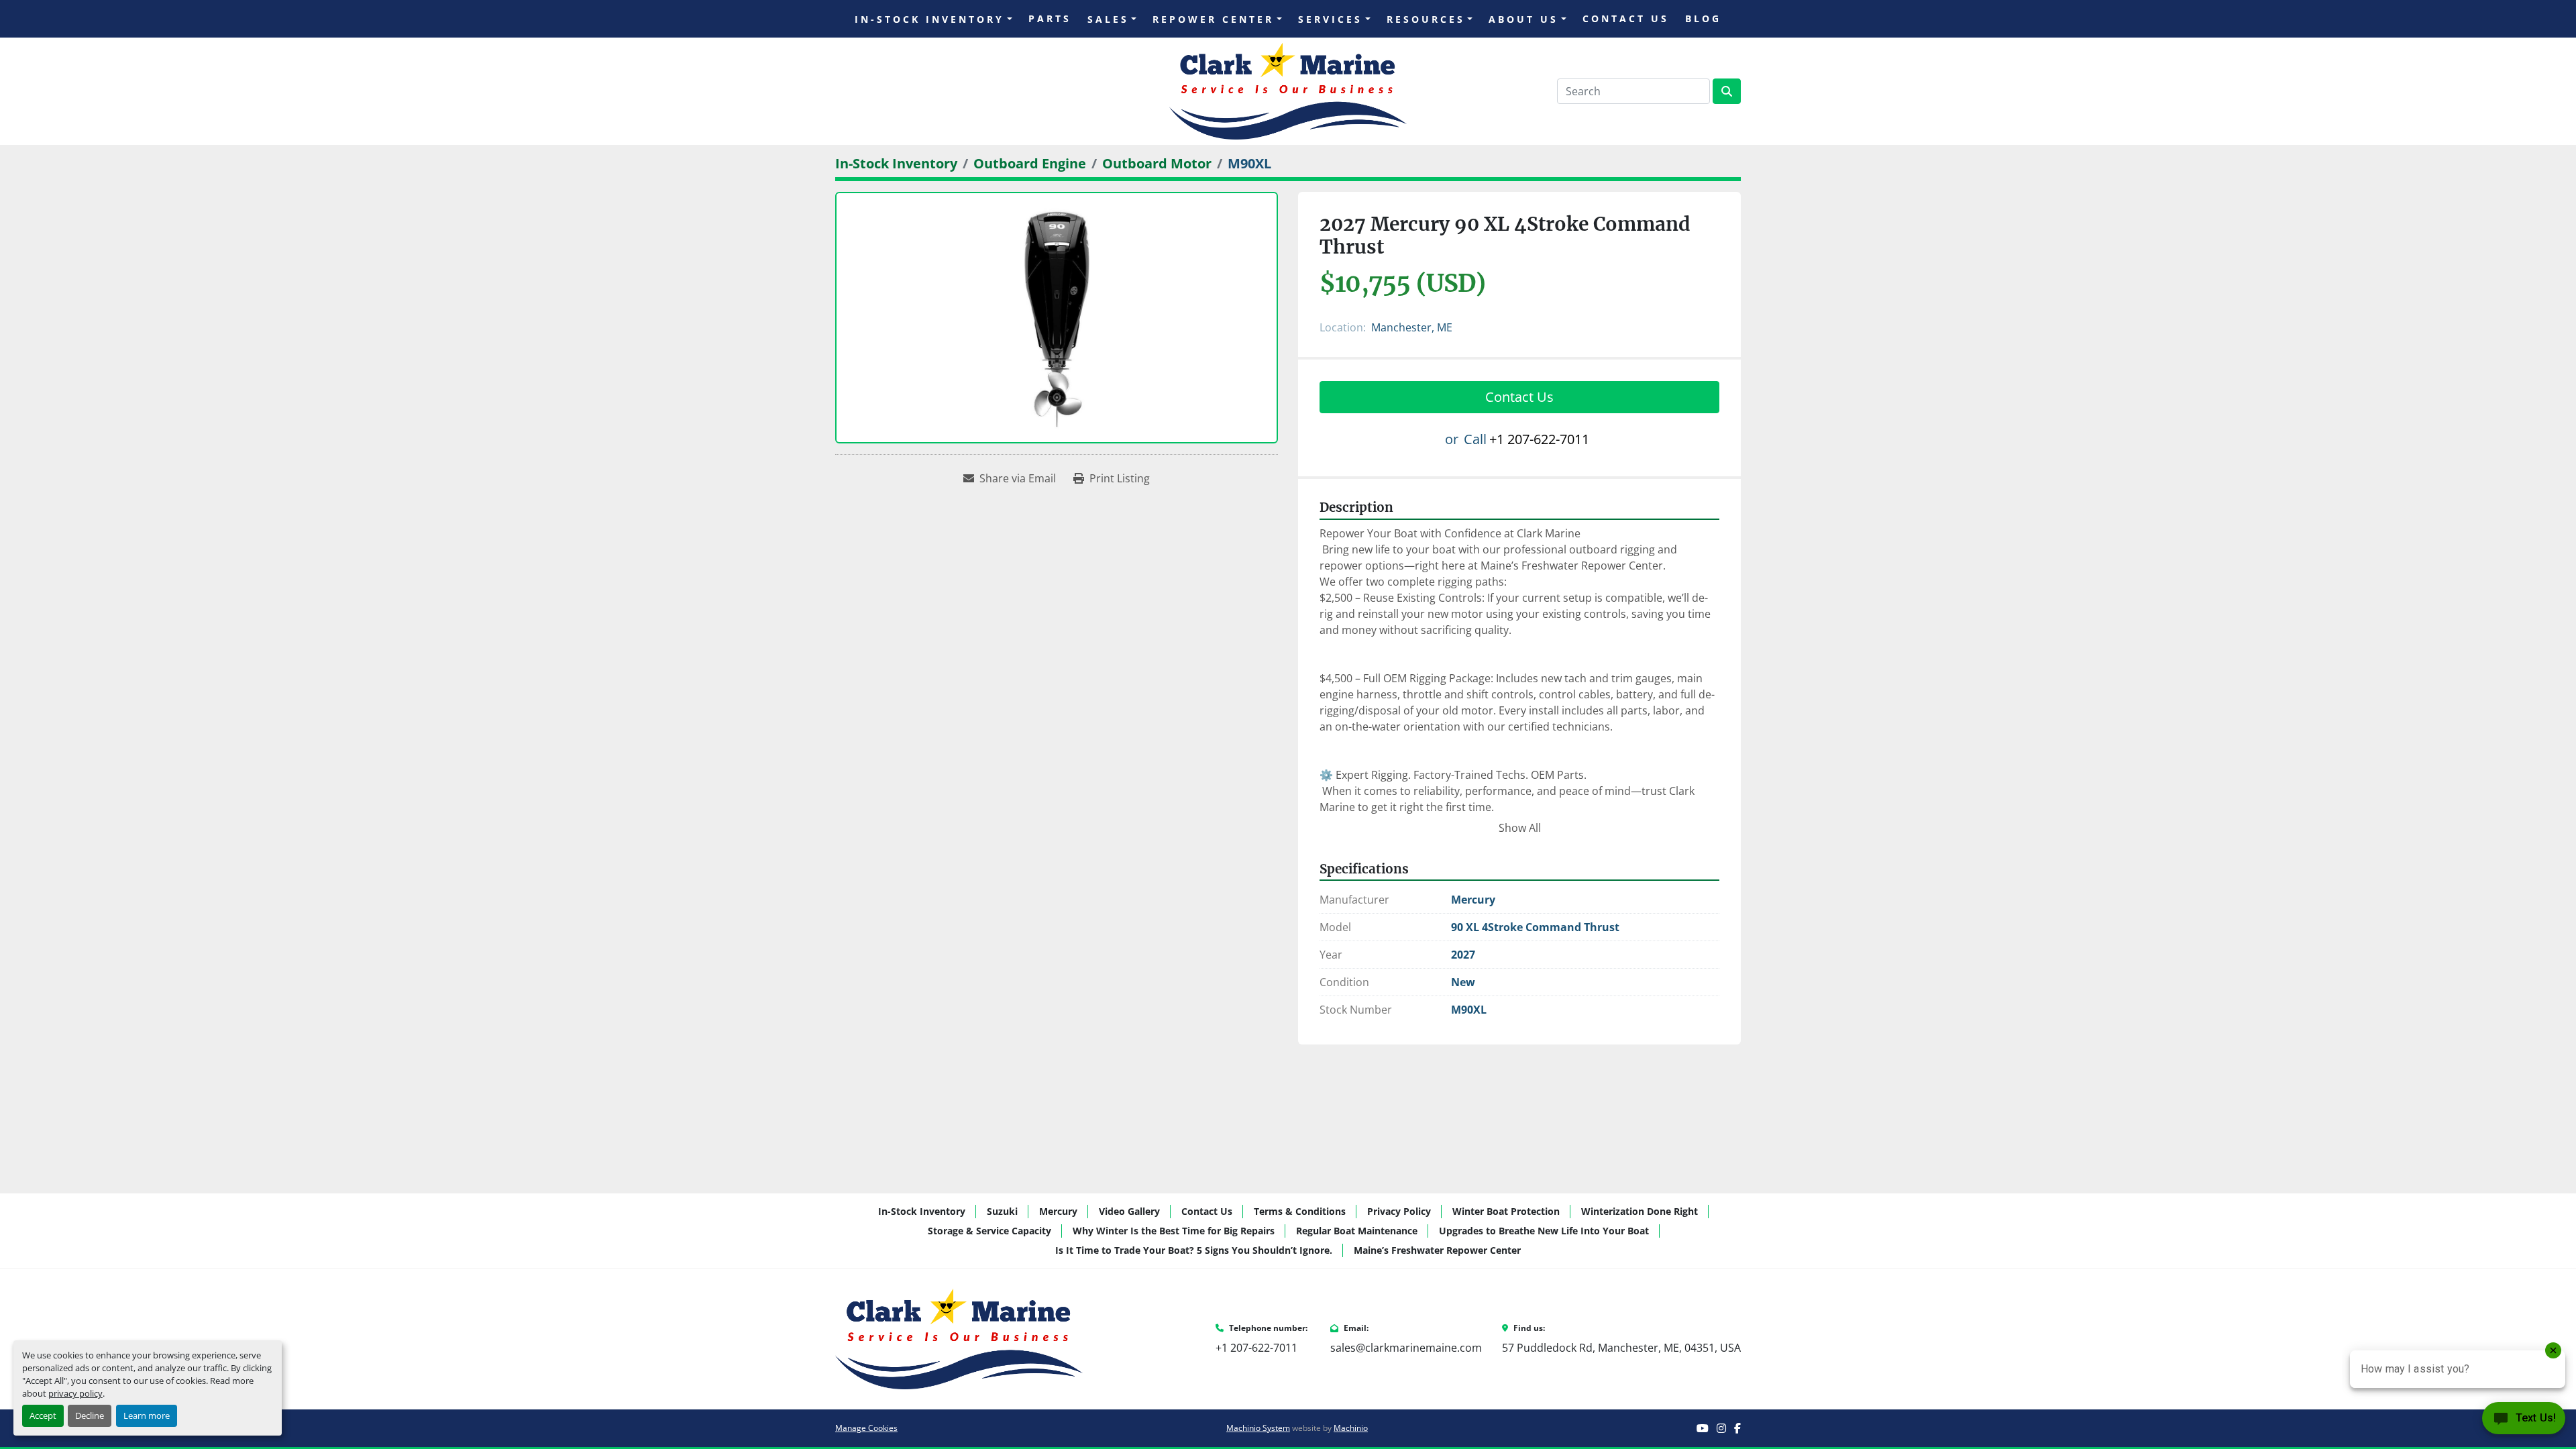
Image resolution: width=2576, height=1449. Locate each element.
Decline (90, 1415)
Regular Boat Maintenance (1357, 1231)
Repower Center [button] (1213, 19)
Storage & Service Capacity (989, 1231)
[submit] (1727, 91)
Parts (1050, 18)
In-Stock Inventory (929, 19)
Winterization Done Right (1640, 1211)
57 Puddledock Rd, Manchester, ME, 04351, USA (1621, 1348)
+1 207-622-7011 (1539, 439)
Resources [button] (1426, 19)
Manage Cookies (866, 1428)
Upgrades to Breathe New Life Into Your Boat (1544, 1231)
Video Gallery (1129, 1211)
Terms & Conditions (1300, 1211)
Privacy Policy (1399, 1211)
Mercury (1058, 1211)
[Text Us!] (2524, 1421)
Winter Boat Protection (1506, 1211)
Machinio (1351, 1428)
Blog (1703, 18)
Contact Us (1626, 18)
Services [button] (1330, 19)
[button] (933, 19)
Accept (43, 1415)
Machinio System (1258, 1428)
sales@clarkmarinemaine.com (1406, 1348)
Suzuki (1002, 1211)
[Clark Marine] (959, 1338)
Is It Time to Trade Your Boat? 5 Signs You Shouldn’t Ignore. (1194, 1250)
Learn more (147, 1415)
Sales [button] (1108, 19)
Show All (1520, 828)
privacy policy (75, 1393)
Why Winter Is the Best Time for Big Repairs (1174, 1231)
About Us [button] (1523, 19)
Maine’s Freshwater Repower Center (1437, 1250)
